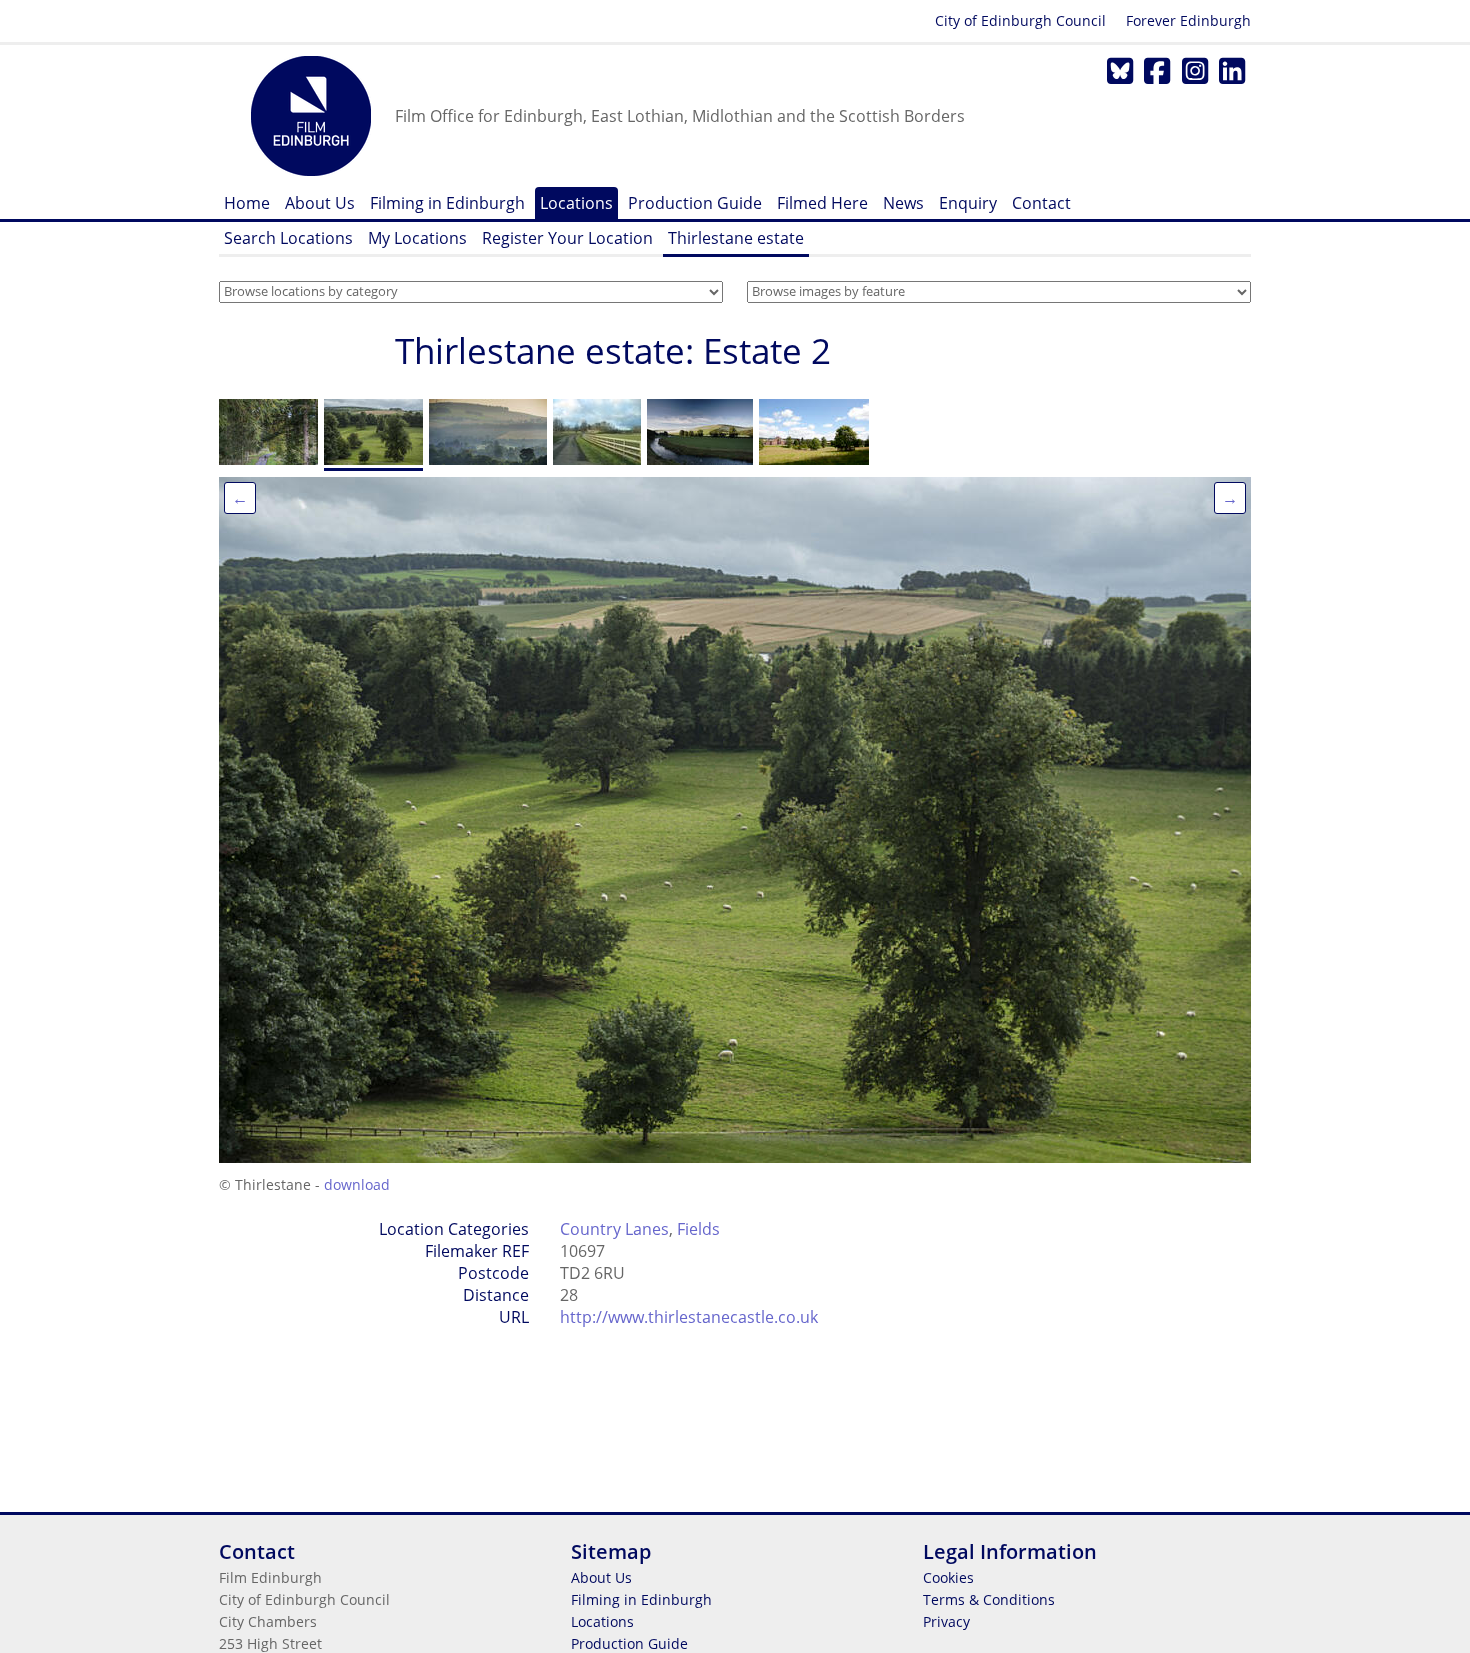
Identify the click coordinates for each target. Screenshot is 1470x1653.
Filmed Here (822, 203)
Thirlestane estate (736, 238)
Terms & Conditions (989, 1599)
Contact (1041, 203)
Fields (698, 1229)
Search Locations (288, 238)
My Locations (417, 238)
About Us (320, 203)
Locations (576, 203)
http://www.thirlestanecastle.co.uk (689, 1317)
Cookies (948, 1577)
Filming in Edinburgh (447, 203)
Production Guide (695, 203)
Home (247, 203)
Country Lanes (614, 1229)
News (903, 203)
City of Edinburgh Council (1020, 20)
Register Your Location (567, 238)
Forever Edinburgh (1188, 20)
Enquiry (968, 203)
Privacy (946, 1621)
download (357, 1184)
